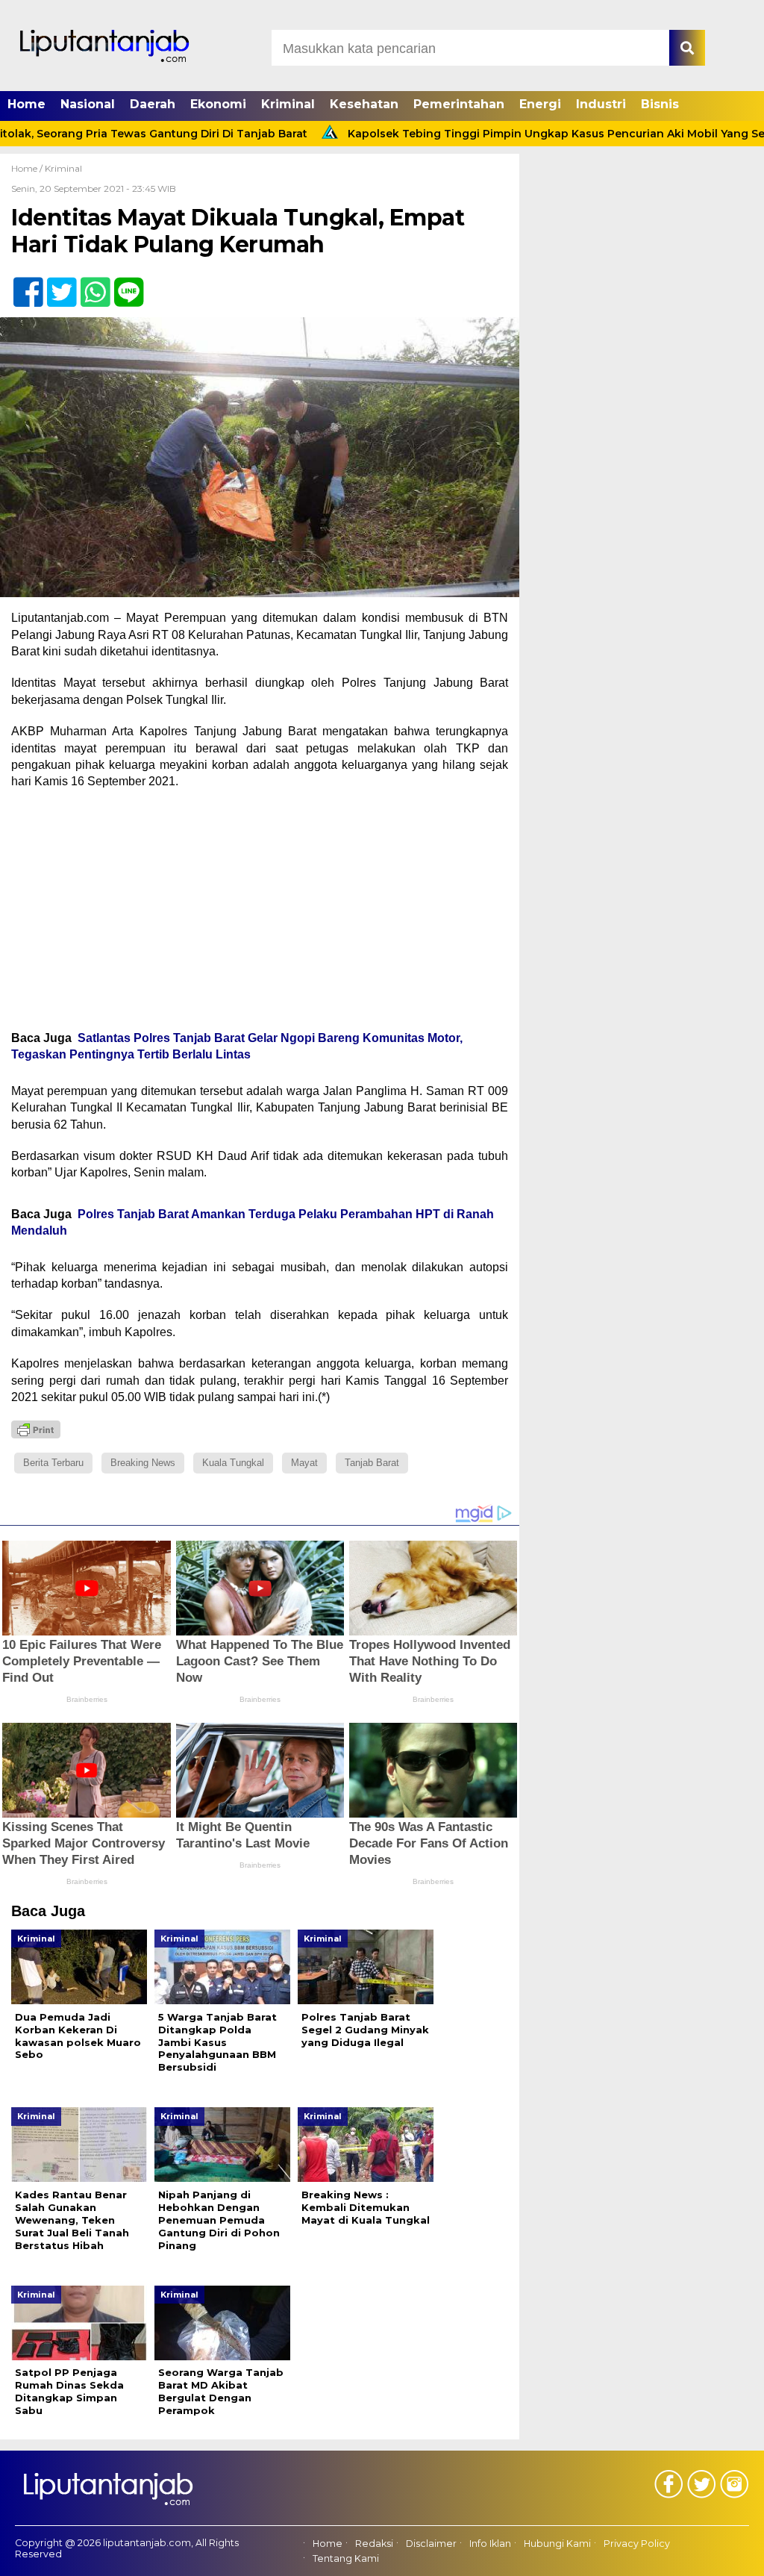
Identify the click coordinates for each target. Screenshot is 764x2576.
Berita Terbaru (53, 1463)
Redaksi (374, 2544)
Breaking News (143, 1463)
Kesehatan (364, 104)
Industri (601, 104)
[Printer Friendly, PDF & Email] (36, 1429)
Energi (540, 104)
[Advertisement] (260, 910)
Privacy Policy (637, 2544)
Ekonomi (218, 104)
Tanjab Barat (372, 1463)
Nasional (88, 104)
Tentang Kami (346, 2559)
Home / (28, 168)
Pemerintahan (459, 104)
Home (26, 104)
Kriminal (288, 104)
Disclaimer (431, 2544)
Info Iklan (490, 2544)
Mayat (304, 1463)
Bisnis (660, 104)
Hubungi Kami (557, 2544)
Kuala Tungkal (233, 1463)
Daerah (153, 104)
